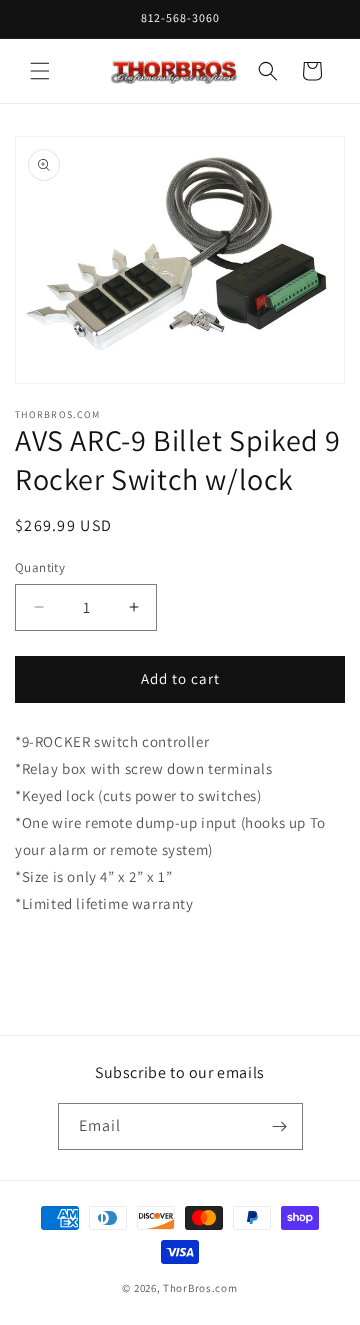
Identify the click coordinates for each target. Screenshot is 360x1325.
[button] (40, 71)
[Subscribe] (280, 1126)
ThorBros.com (200, 1288)
